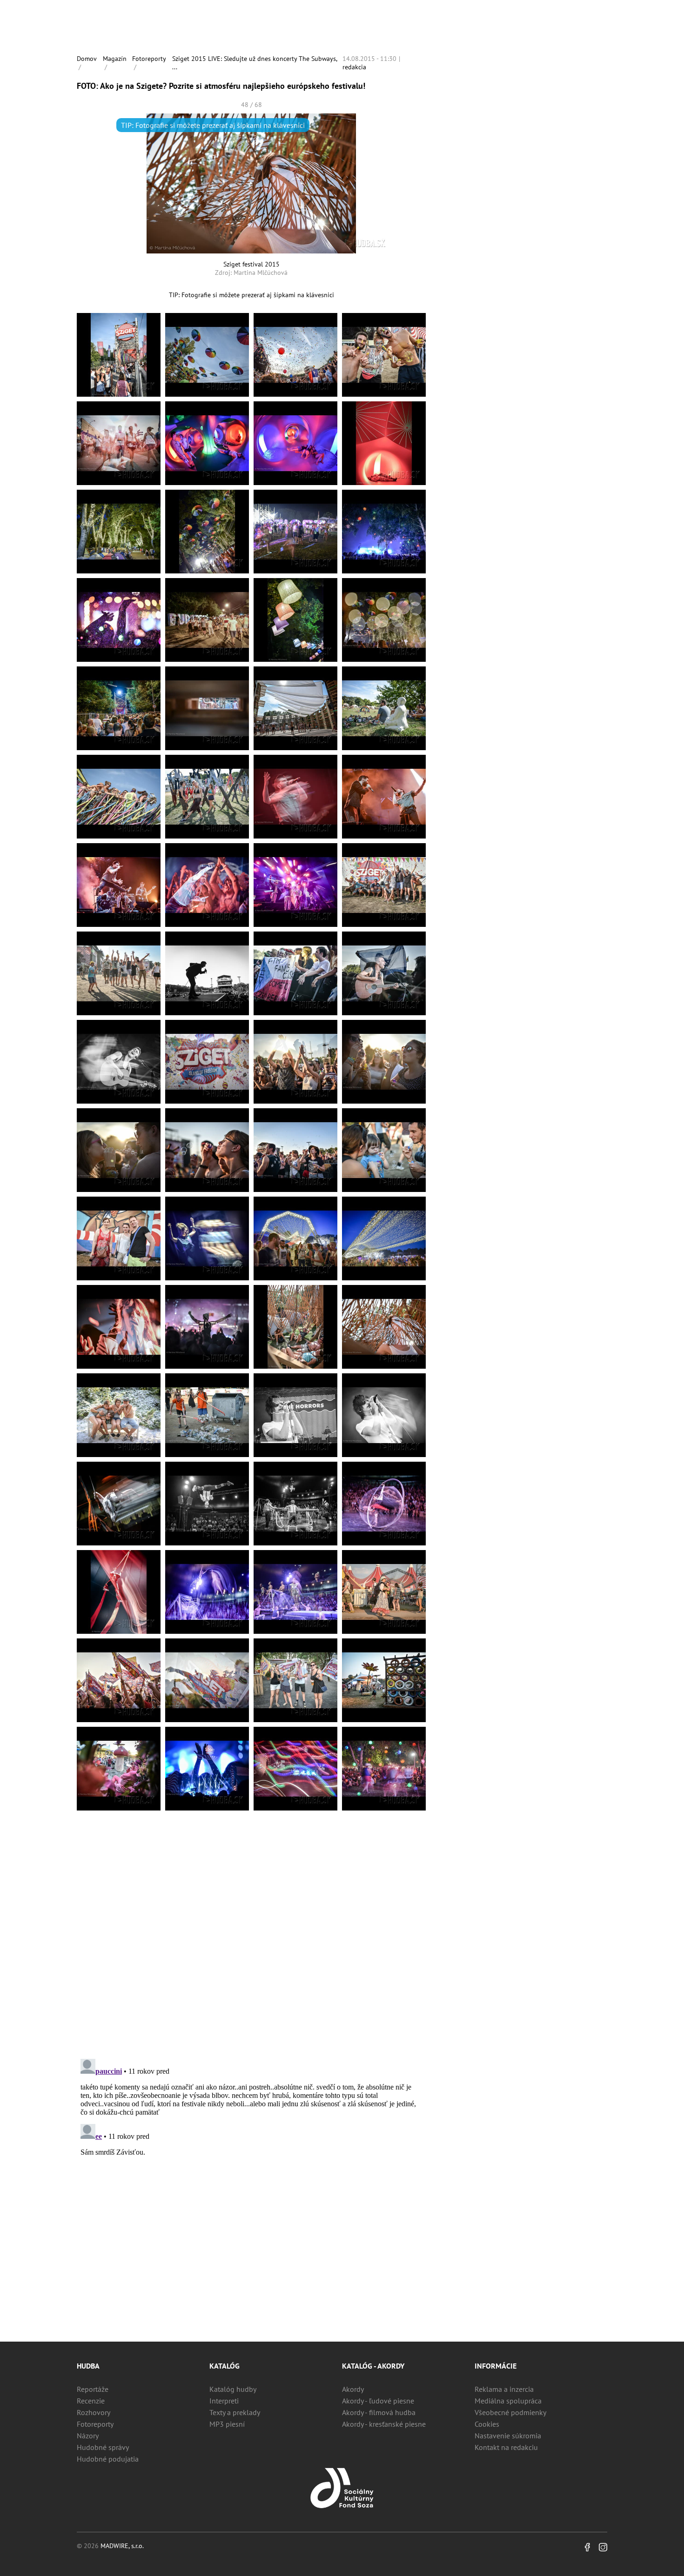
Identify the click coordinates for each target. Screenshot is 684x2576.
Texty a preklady (235, 2412)
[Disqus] (251, 1931)
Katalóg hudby (233, 2389)
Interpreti (224, 2401)
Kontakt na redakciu (506, 2447)
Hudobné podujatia (108, 2459)
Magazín (115, 59)
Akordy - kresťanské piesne (384, 2424)
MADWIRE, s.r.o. (122, 2546)
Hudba (88, 2366)
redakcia (354, 67)
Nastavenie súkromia (508, 2436)
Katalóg (225, 2366)
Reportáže (93, 2389)
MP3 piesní (227, 2424)
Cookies (487, 2424)
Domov (87, 59)
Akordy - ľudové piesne (378, 2401)
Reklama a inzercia (504, 2389)
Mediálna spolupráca (508, 2401)
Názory (88, 2436)
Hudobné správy (103, 2447)
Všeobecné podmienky (510, 2412)
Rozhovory (94, 2412)
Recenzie (91, 2401)
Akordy (353, 2389)
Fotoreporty (149, 59)
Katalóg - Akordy (373, 2366)
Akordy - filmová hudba (379, 2412)
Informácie (496, 2366)
